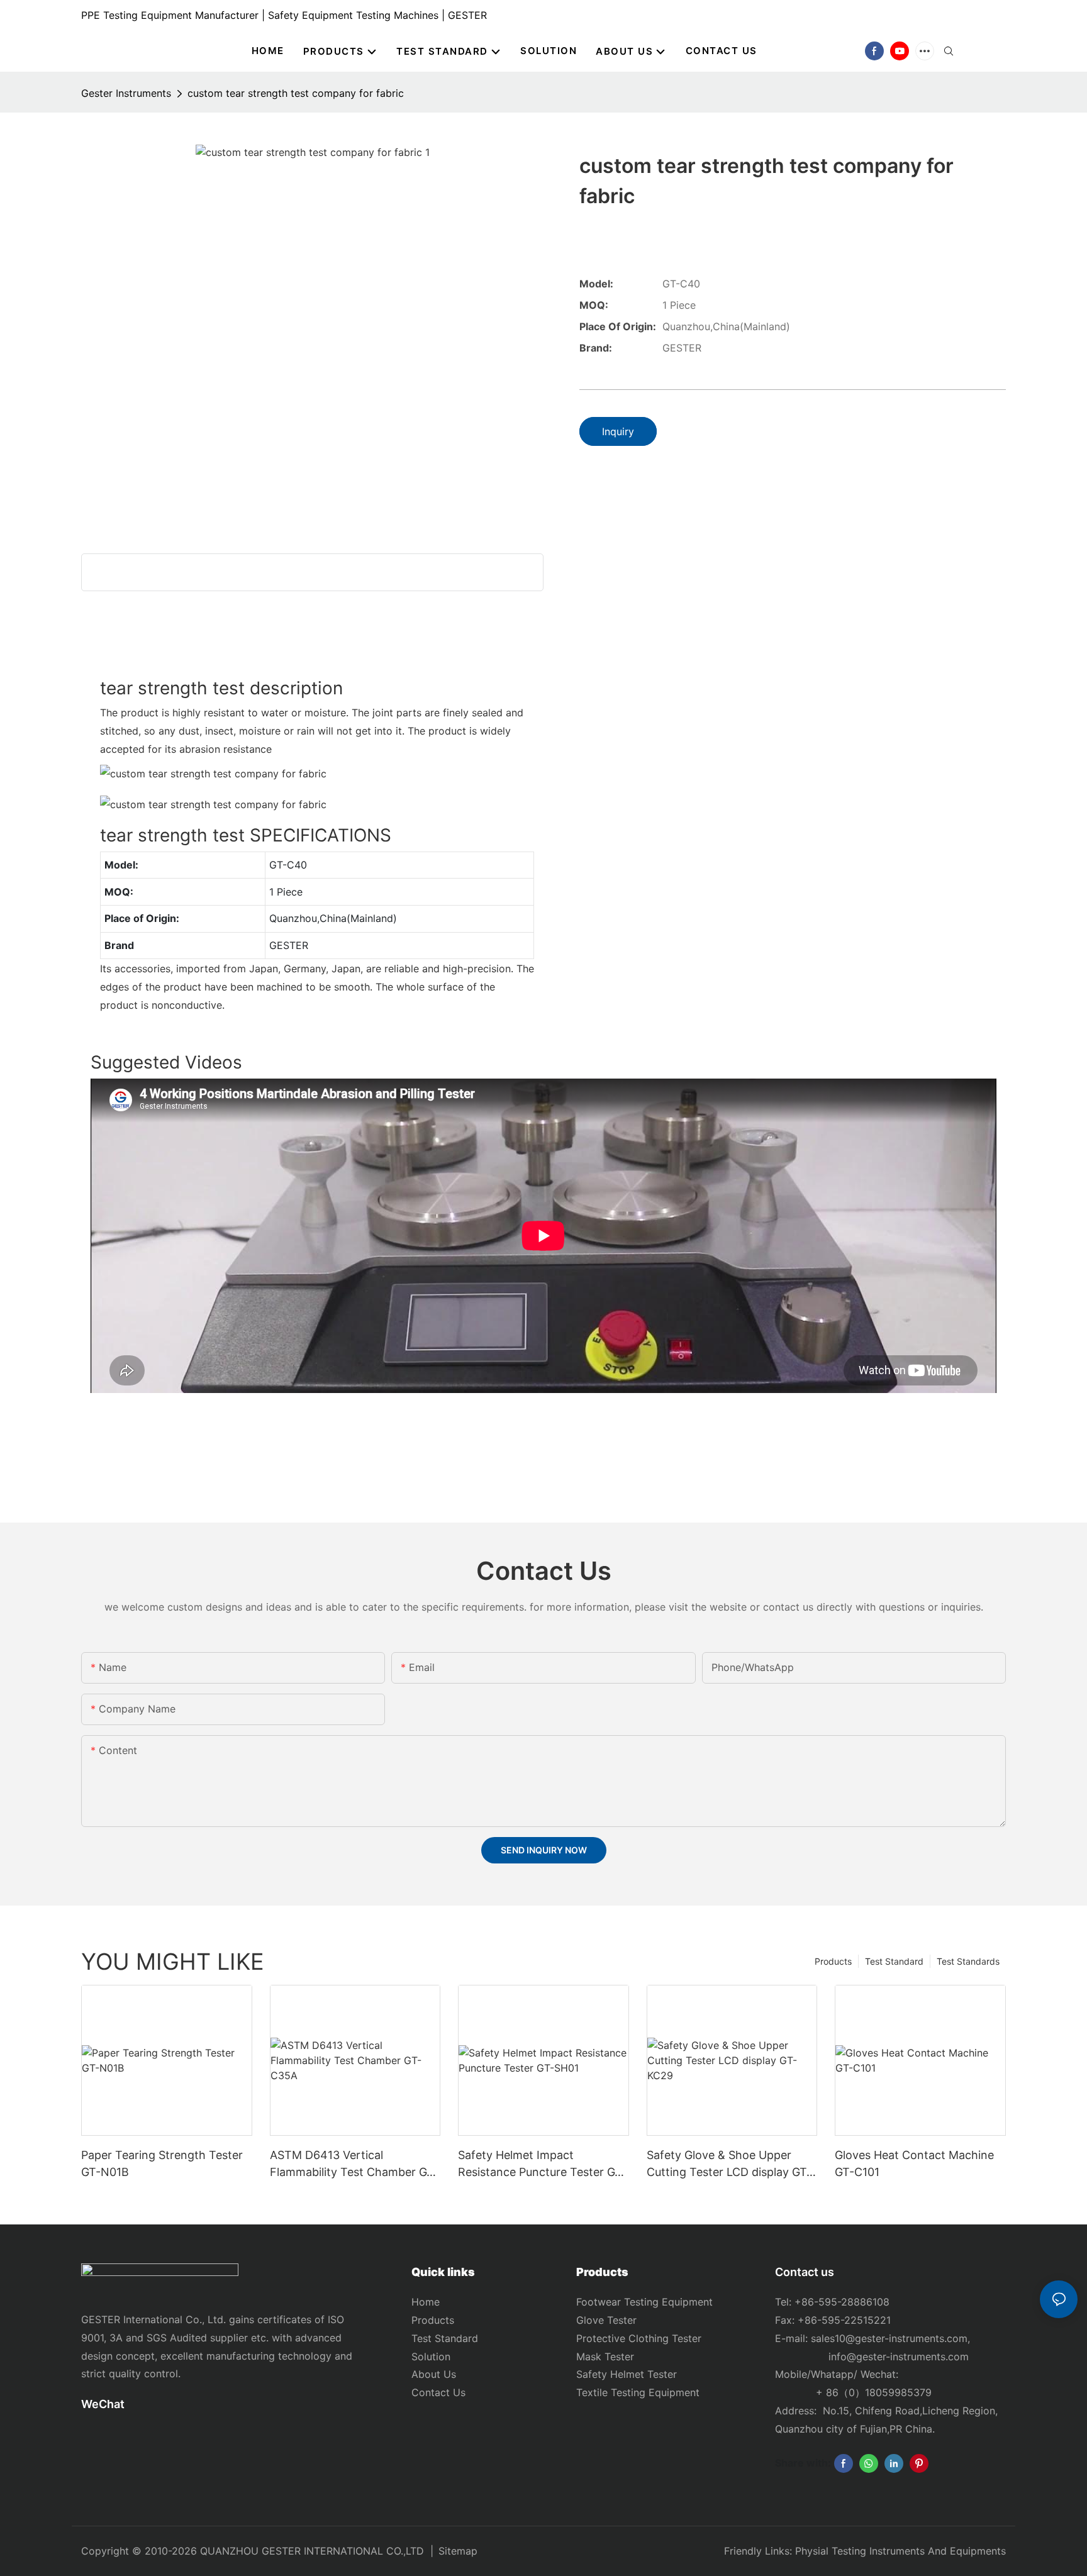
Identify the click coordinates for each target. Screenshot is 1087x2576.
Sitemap (458, 2551)
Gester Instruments (126, 93)
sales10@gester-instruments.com (889, 2338)
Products (833, 1961)
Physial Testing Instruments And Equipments (900, 2551)
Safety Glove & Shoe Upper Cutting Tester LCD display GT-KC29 (729, 2164)
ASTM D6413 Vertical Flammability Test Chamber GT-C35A (354, 2164)
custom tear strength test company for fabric (296, 93)
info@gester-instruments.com (895, 2357)
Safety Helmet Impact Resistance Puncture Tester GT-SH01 (542, 2164)
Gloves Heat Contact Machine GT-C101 (914, 2163)
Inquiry (618, 431)
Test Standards (968, 1961)
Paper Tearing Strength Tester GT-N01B (162, 2163)
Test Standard (894, 1961)
